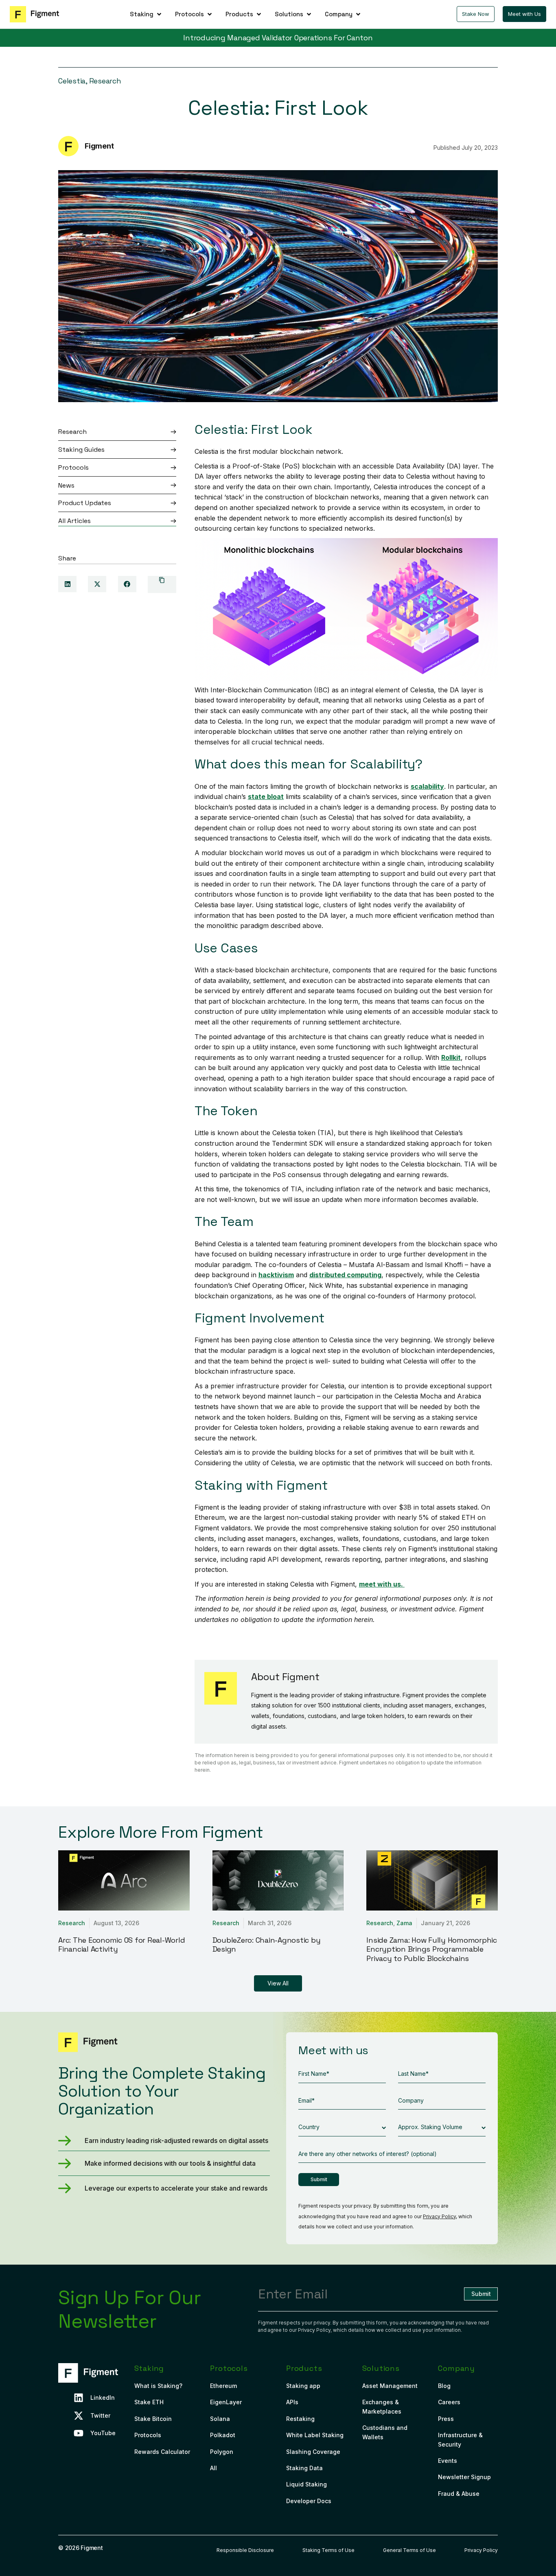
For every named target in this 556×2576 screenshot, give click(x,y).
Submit (319, 2179)
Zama (404, 1923)
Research (105, 81)
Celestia (72, 81)
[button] (146, 14)
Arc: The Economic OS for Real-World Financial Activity (121, 1945)
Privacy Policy (439, 2216)
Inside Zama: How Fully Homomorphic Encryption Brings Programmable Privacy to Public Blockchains (432, 1949)
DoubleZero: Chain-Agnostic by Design (267, 1945)
